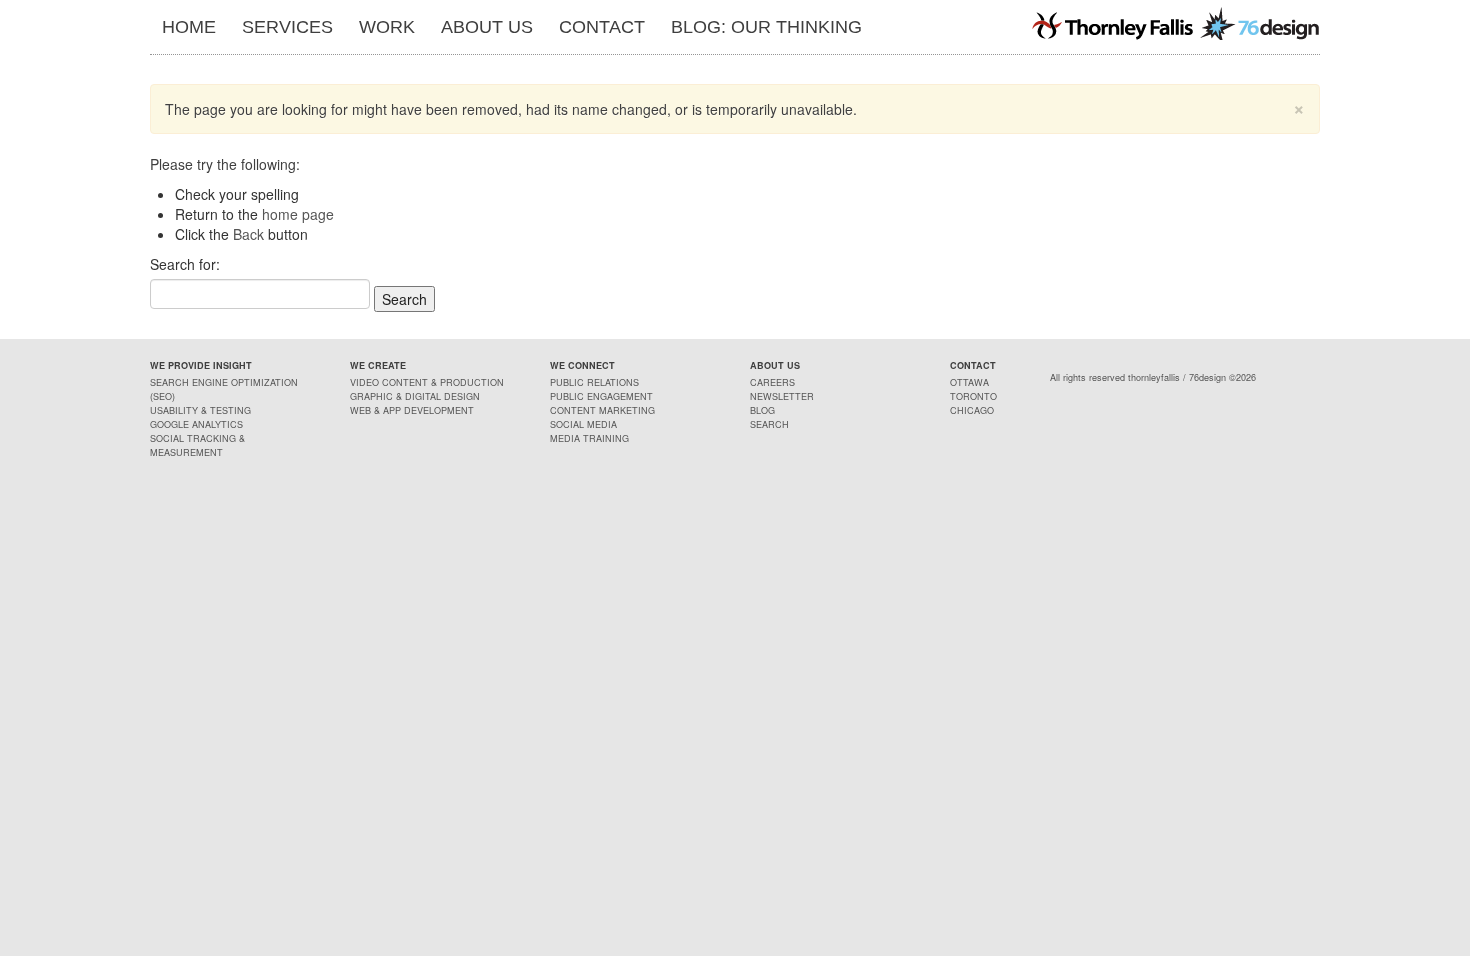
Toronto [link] (973, 396)
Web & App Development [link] (412, 410)
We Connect (582, 365)
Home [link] (189, 27)
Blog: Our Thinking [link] (766, 27)
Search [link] (769, 424)
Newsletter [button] (782, 396)
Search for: (185, 264)
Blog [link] (762, 410)
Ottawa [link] (969, 382)
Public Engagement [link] (601, 396)
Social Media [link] (583, 424)
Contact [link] (602, 27)
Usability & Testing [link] (200, 410)
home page (298, 214)
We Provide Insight (201, 365)
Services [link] (287, 27)
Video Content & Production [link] (427, 382)
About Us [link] (487, 27)
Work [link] (387, 27)
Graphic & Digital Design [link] (415, 396)
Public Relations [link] (594, 382)
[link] (1175, 23)
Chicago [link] (972, 410)
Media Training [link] (589, 438)
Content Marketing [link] (602, 410)
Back (248, 234)
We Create (378, 365)
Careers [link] (772, 382)
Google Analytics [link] (196, 424)
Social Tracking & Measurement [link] (197, 445)
